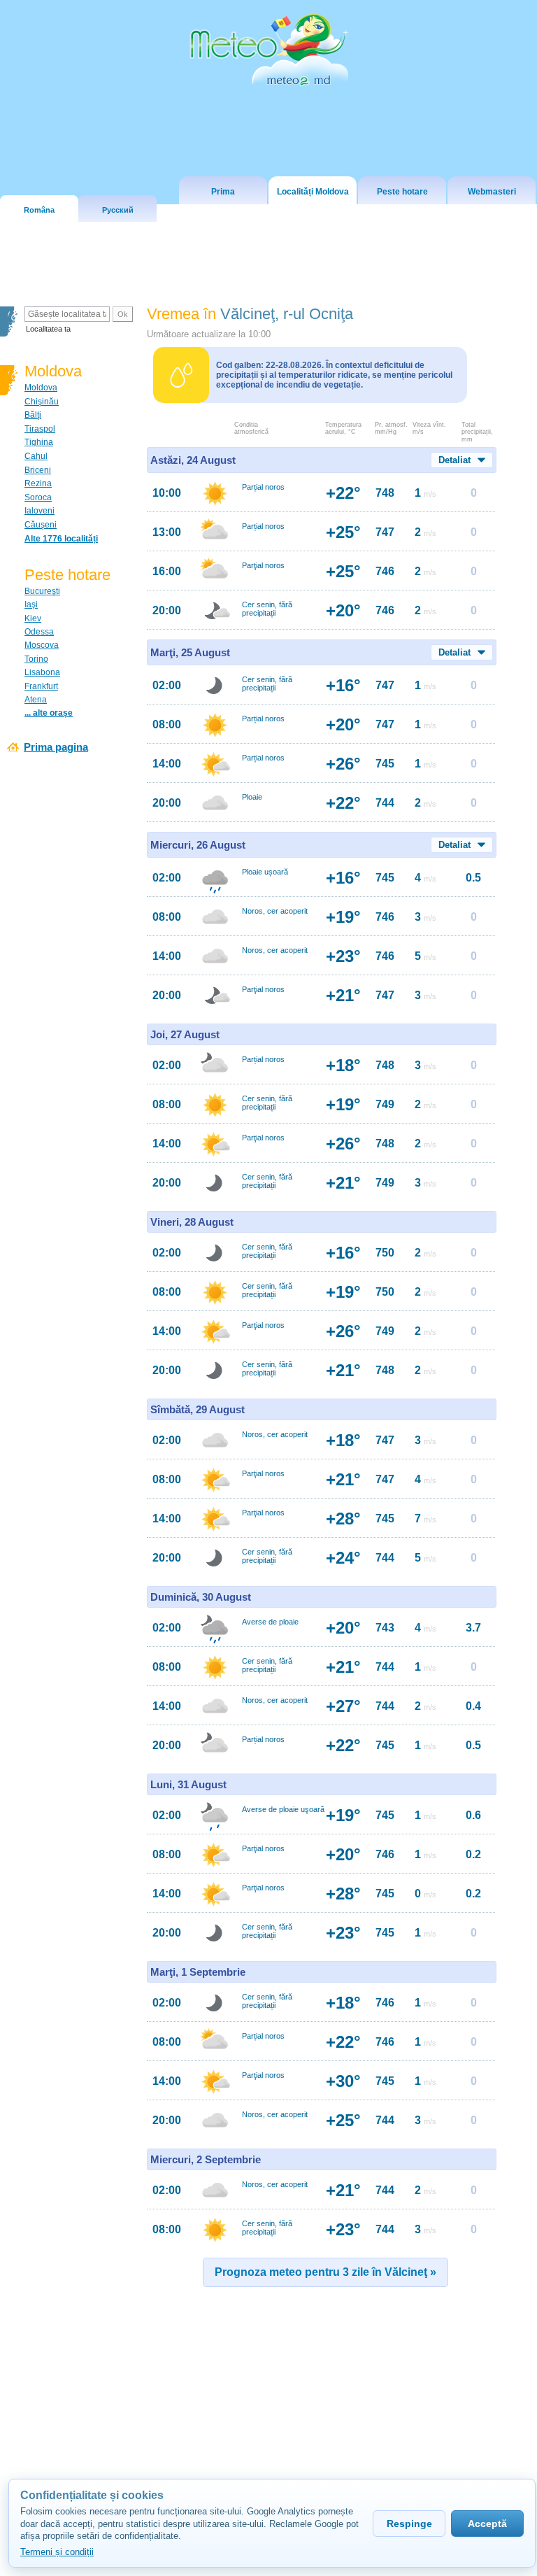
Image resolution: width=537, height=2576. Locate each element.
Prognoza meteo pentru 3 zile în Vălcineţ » (325, 2272)
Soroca (38, 497)
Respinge (409, 2524)
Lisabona (42, 672)
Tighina (39, 442)
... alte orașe (49, 713)
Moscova (42, 645)
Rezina (38, 483)
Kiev (33, 618)
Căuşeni (41, 525)
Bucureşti (42, 591)
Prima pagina (56, 747)
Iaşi (31, 604)
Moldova (41, 388)
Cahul (36, 456)
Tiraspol (40, 429)
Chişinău (42, 402)
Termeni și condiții (57, 2552)
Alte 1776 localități (61, 539)
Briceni (38, 470)
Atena (36, 700)
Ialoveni (40, 511)
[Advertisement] (270, 2414)
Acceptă (487, 2524)
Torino (36, 659)
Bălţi (33, 415)
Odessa (39, 632)
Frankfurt (41, 686)
